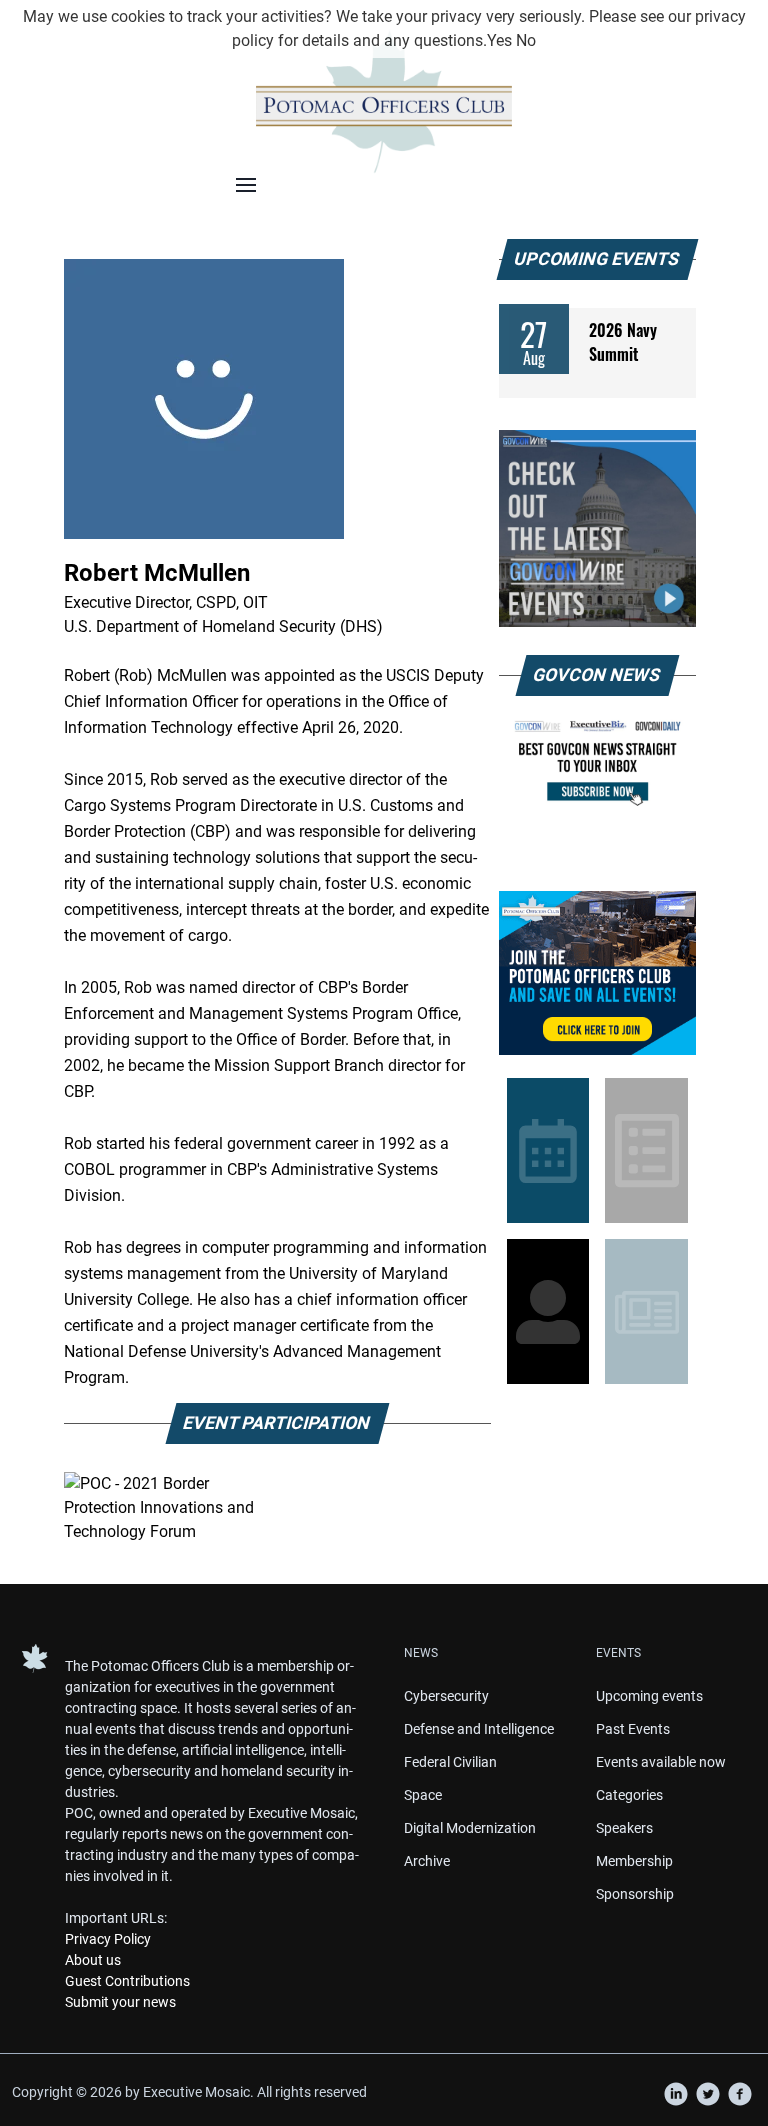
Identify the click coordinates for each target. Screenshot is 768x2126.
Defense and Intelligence (479, 1729)
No (526, 40)
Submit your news (120, 2002)
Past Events (633, 1729)
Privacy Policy (108, 1939)
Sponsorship (635, 1894)
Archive (427, 1861)
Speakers (624, 1828)
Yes (499, 40)
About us (93, 1960)
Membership (634, 1861)
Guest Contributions (127, 1981)
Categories (629, 1795)
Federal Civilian (450, 1762)
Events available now (661, 1762)
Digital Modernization (470, 1828)
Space (423, 1795)
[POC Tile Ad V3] (597, 973)
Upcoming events (649, 1696)
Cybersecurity (446, 1696)
